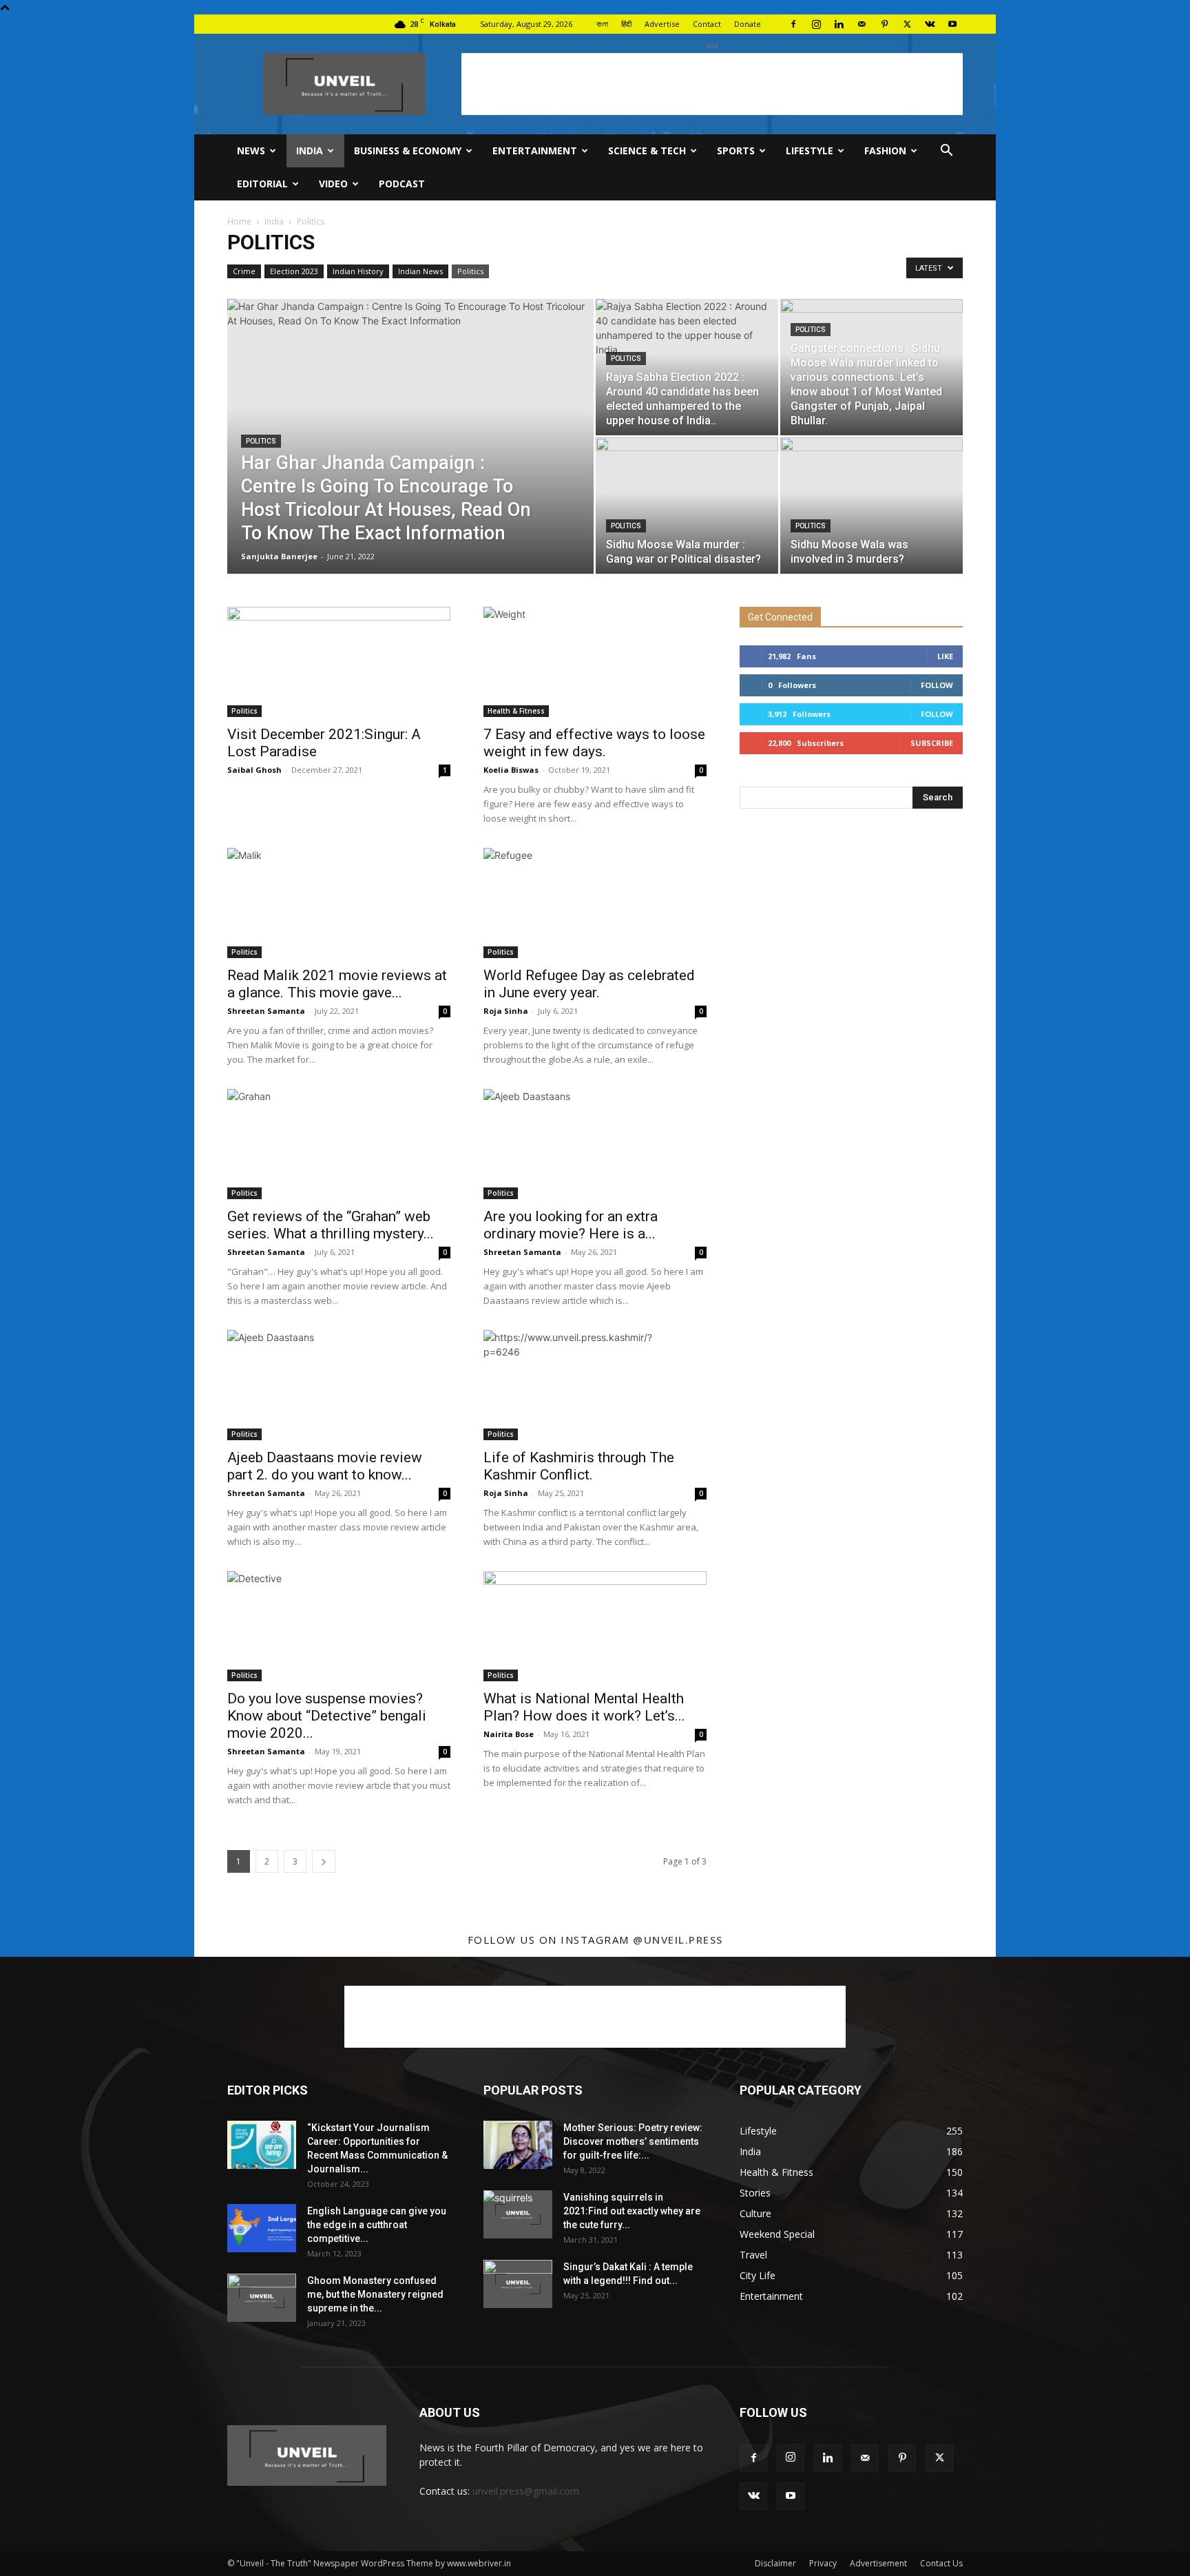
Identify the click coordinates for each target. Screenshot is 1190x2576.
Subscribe (932, 743)
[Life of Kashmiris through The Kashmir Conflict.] (595, 1385)
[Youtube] (952, 24)
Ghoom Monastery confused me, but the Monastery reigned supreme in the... (375, 2294)
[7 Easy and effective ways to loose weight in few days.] (595, 662)
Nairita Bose (509, 1734)
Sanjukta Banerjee (279, 556)
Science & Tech (647, 150)
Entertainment (535, 150)
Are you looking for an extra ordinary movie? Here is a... (571, 1225)
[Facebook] (793, 24)
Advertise (662, 24)
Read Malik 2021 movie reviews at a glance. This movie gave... (337, 984)
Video (333, 184)
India (310, 150)
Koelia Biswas (511, 770)
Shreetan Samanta (266, 1011)
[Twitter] (907, 24)
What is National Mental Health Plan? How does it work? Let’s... (584, 1707)
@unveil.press (678, 1940)
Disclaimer (775, 2563)
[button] (946, 152)
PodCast (402, 184)
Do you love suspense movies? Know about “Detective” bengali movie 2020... (327, 1716)
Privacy (823, 2563)
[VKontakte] (930, 24)
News (251, 150)
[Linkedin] (839, 24)
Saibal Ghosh (254, 770)
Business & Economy (408, 150)
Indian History (358, 271)
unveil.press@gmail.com (526, 2491)
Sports (736, 150)
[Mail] (862, 24)
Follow (937, 685)
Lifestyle (810, 150)
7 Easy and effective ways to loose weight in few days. (594, 743)
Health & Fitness (516, 711)
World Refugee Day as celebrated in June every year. (589, 984)
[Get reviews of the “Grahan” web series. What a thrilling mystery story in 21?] (339, 1144)
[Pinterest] (884, 24)
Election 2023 (294, 271)
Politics (470, 271)
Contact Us (941, 2563)
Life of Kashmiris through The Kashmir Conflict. (579, 1466)
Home (239, 221)
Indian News (420, 271)
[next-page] (324, 1861)
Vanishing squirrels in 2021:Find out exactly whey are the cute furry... (632, 2211)
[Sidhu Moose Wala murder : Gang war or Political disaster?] (687, 506)
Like (945, 656)
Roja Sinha (506, 1011)
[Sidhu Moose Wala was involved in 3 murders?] (871, 506)
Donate (748, 24)
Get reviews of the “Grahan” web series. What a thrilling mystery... (331, 1225)
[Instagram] (816, 24)
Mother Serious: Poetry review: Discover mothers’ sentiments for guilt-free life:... (633, 2141)
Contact (707, 24)
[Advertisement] (712, 84)
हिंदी (626, 24)
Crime (244, 271)
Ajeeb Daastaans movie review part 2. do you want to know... (325, 1466)
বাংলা (602, 24)
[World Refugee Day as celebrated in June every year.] (595, 903)
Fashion (885, 150)
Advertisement (878, 2563)
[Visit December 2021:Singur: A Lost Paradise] (339, 662)
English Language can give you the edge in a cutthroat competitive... (377, 2225)
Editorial (262, 184)
